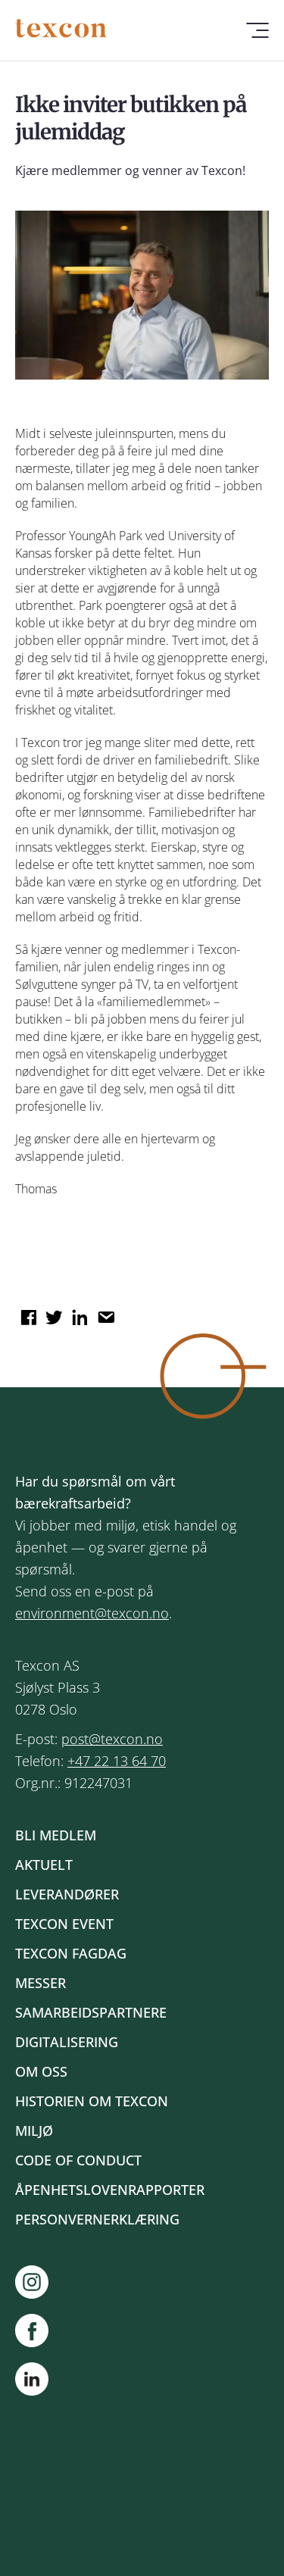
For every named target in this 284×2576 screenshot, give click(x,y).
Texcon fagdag (71, 1953)
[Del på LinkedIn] (78, 1312)
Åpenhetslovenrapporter (110, 2190)
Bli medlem (56, 1835)
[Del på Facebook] (27, 1312)
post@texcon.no (112, 1739)
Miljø (34, 2131)
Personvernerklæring (97, 2219)
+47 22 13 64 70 (117, 1761)
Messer (41, 1983)
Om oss (41, 2071)
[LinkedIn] (32, 2382)
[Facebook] (39, 2331)
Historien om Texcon (92, 2101)
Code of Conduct (78, 2160)
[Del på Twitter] (52, 1312)
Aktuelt (44, 1865)
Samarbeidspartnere (91, 2012)
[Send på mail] (104, 1312)
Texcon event (64, 1924)
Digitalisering (67, 2042)
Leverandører (67, 1894)
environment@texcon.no (92, 1613)
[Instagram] (39, 2282)
